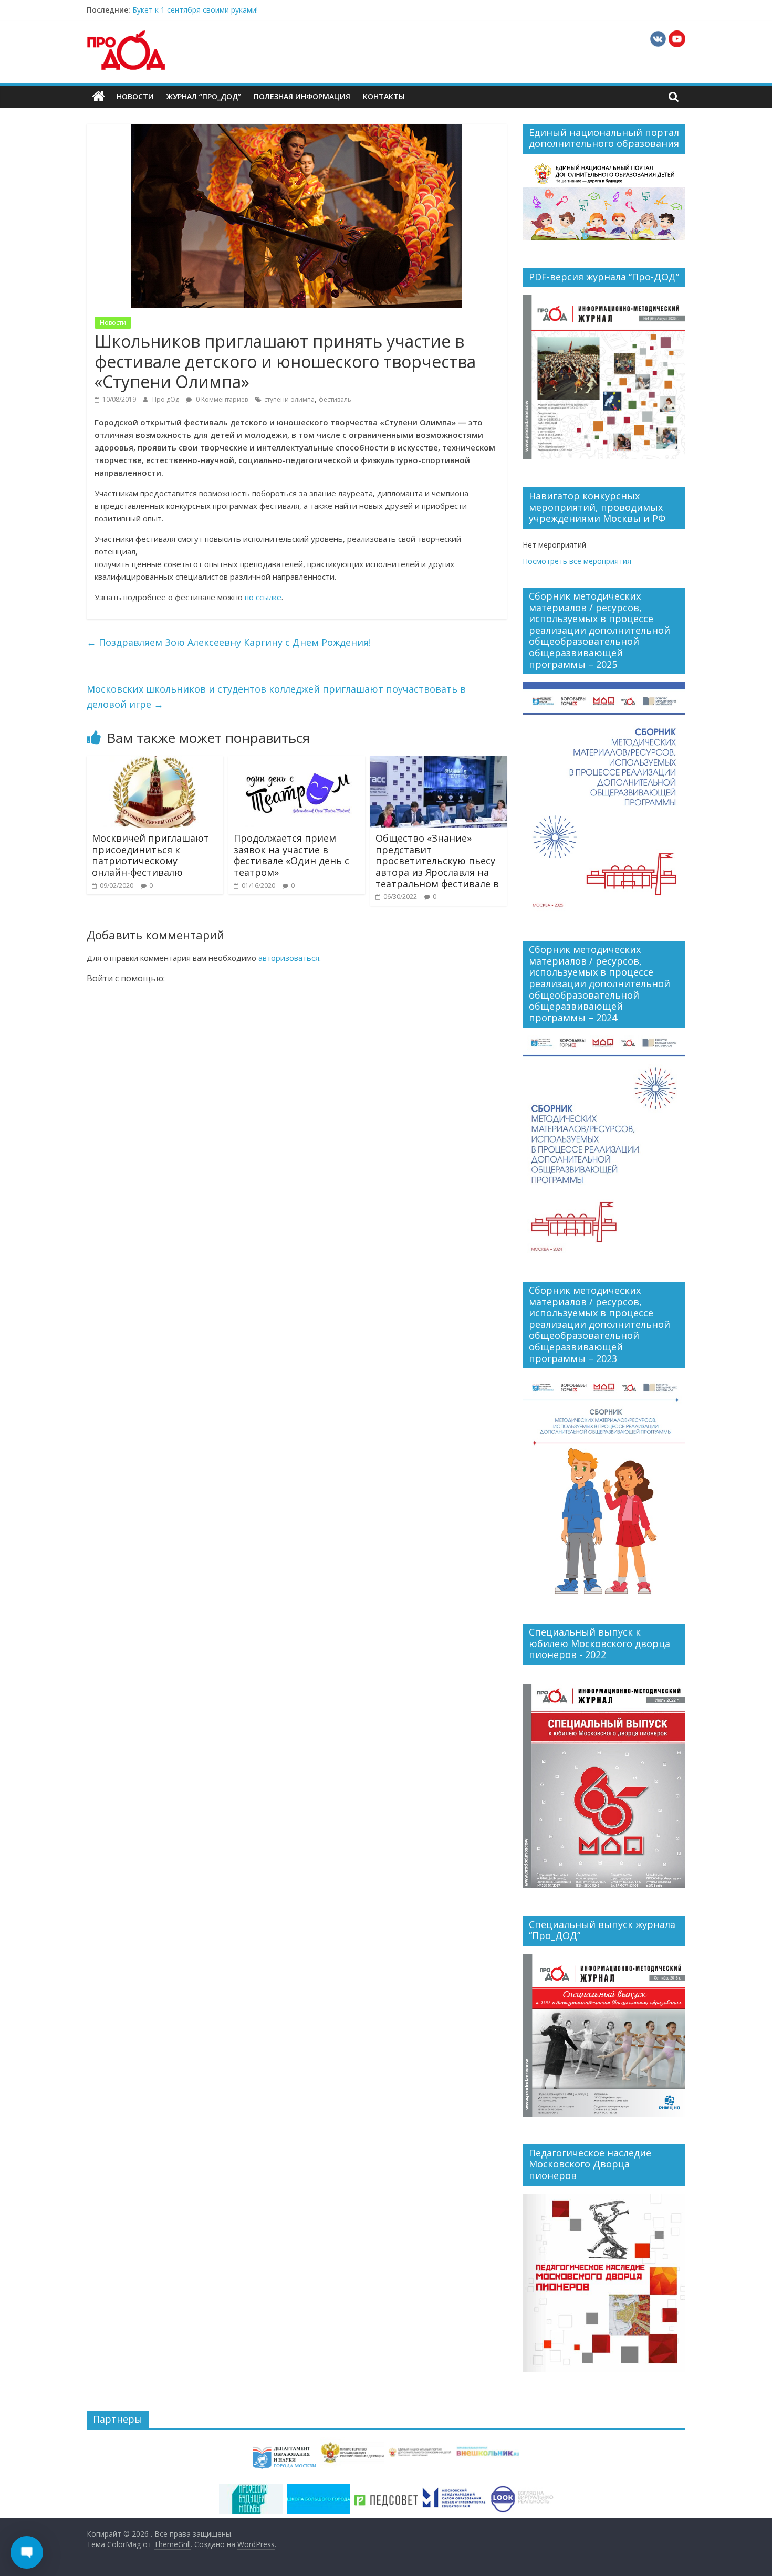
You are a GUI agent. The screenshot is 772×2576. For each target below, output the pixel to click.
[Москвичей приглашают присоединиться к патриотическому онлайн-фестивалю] (155, 762)
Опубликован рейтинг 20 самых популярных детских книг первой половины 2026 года (286, 10)
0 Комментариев (221, 399)
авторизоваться (289, 958)
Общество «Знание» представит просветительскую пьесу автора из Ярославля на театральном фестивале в (437, 861)
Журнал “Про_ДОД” (204, 96)
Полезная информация (302, 96)
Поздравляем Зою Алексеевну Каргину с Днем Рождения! (229, 642)
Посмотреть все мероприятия (577, 561)
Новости (135, 96)
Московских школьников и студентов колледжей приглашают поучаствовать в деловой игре (276, 697)
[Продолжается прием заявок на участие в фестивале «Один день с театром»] (297, 762)
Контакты (384, 96)
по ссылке (263, 597)
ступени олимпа (289, 399)
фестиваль (335, 399)
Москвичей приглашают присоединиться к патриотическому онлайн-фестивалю (150, 855)
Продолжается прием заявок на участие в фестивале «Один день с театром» (291, 855)
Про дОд (166, 399)
